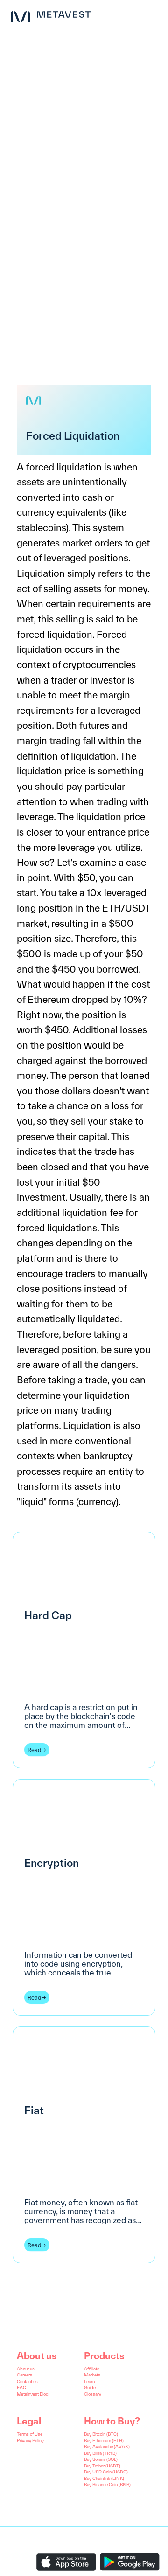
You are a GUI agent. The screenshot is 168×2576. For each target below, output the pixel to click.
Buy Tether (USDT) (102, 2466)
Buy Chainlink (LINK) (104, 2478)
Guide (90, 2387)
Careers (24, 2375)
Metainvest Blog (33, 2394)
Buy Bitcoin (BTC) (101, 2434)
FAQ (21, 2387)
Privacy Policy (30, 2441)
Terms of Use (30, 2434)
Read (34, 1750)
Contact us (27, 2381)
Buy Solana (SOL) (101, 2459)
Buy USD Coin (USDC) (106, 2472)
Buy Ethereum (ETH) (104, 2441)
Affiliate (92, 2369)
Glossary (93, 2394)
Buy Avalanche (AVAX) (107, 2447)
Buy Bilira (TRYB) (100, 2453)
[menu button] (153, 15)
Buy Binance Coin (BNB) (107, 2484)
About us (26, 2369)
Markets (92, 2375)
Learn (89, 2381)
